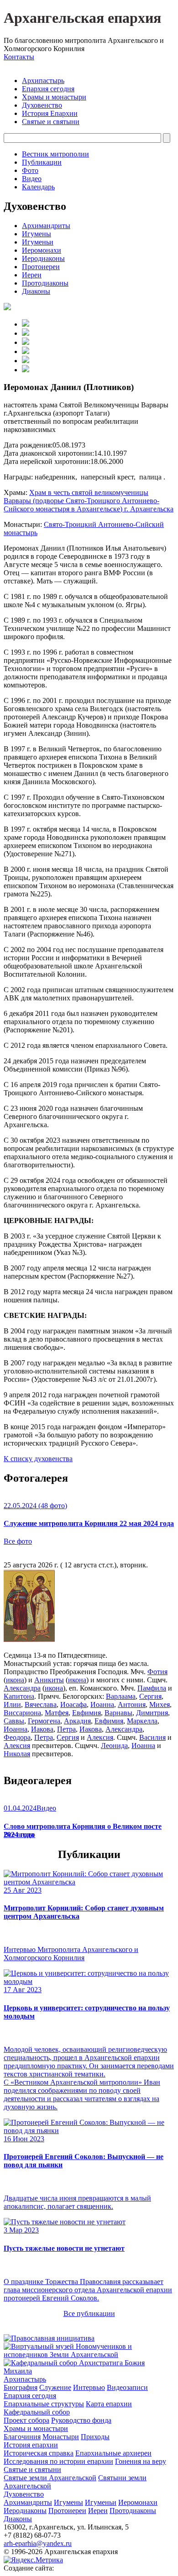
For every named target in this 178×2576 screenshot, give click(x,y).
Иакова (42, 1729)
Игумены (37, 234)
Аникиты (49, 1680)
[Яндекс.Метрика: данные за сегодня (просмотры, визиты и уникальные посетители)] (33, 2560)
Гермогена (44, 1721)
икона (15, 1680)
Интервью (89, 2387)
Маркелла (142, 1721)
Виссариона (22, 1713)
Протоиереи (41, 267)
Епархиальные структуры (44, 2404)
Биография (21, 2387)
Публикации (42, 162)
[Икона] (29, 1640)
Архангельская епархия (82, 18)
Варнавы (118, 1713)
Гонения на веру (141, 2461)
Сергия (150, 1696)
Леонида (114, 1746)
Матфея (57, 1713)
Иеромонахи (42, 250)
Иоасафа (73, 1704)
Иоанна (102, 1704)
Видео (32, 179)
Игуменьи (38, 242)
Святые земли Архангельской (50, 2478)
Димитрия (152, 1713)
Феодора (17, 1737)
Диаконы (36, 291)
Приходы (95, 2437)
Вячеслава (41, 1704)
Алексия (100, 1737)
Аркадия (77, 1721)
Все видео (19, 1834)
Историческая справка (39, 2453)
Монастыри (61, 2437)
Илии (12, 1704)
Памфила (152, 1688)
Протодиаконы (45, 283)
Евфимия (86, 1713)
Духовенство (42, 105)
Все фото (18, 1541)
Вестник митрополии (55, 154)
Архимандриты (46, 226)
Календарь (38, 187)
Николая (17, 1754)
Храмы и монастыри (54, 97)
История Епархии (50, 113)
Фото (30, 170)
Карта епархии (109, 2404)
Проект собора (26, 2420)
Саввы (14, 1721)
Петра (66, 1729)
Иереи (32, 275)
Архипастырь (43, 81)
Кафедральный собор (37, 2412)
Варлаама (121, 1696)
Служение (55, 2387)
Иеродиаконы (43, 258)
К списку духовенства (38, 1459)
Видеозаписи (127, 2387)
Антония (132, 1704)
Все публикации (89, 2313)
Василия (152, 1737)
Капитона (19, 1696)
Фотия (157, 1672)
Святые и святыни (51, 122)
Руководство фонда (81, 2420)
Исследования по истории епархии (58, 2461)
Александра (22, 1688)
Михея (160, 1704)
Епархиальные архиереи (113, 2453)
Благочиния (22, 2437)
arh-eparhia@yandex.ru (38, 2543)
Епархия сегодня (48, 89)
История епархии (31, 2445)
